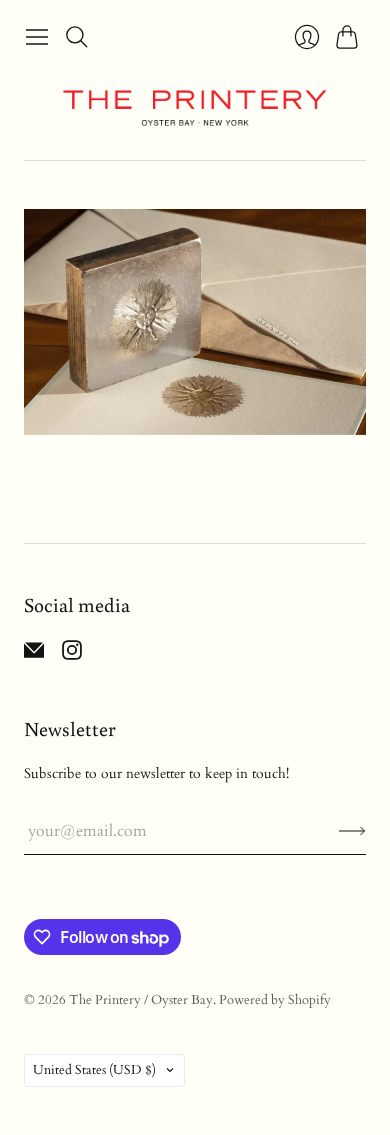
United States (94, 1070)
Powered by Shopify (275, 1000)
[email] (34, 655)
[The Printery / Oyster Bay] (195, 108)
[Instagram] (72, 655)
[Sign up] (352, 831)
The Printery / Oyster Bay (141, 1000)
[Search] (77, 37)
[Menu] (37, 37)
